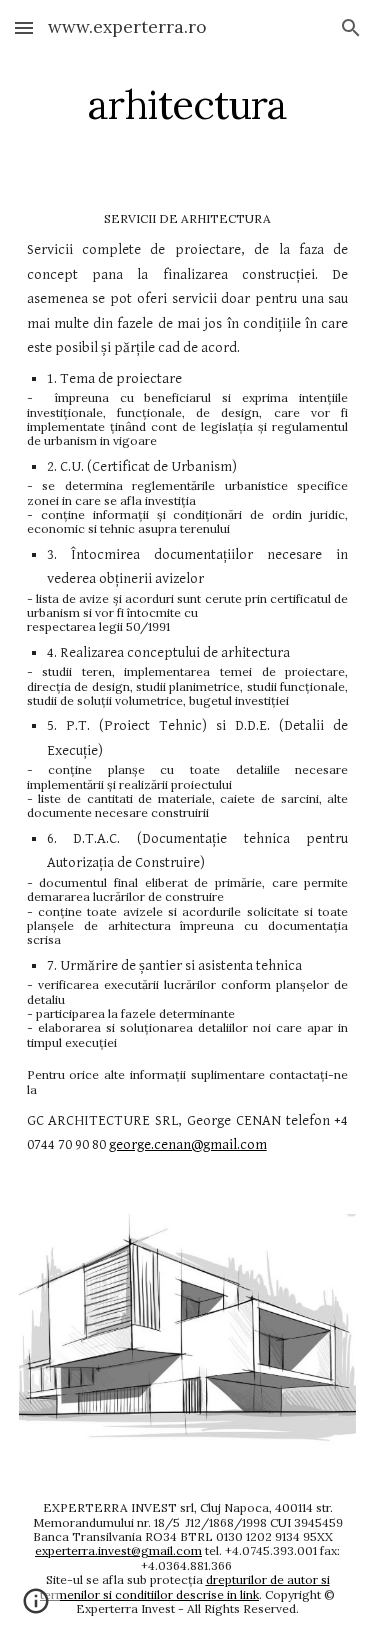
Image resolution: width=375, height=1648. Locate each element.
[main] (188, 105)
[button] (24, 27)
